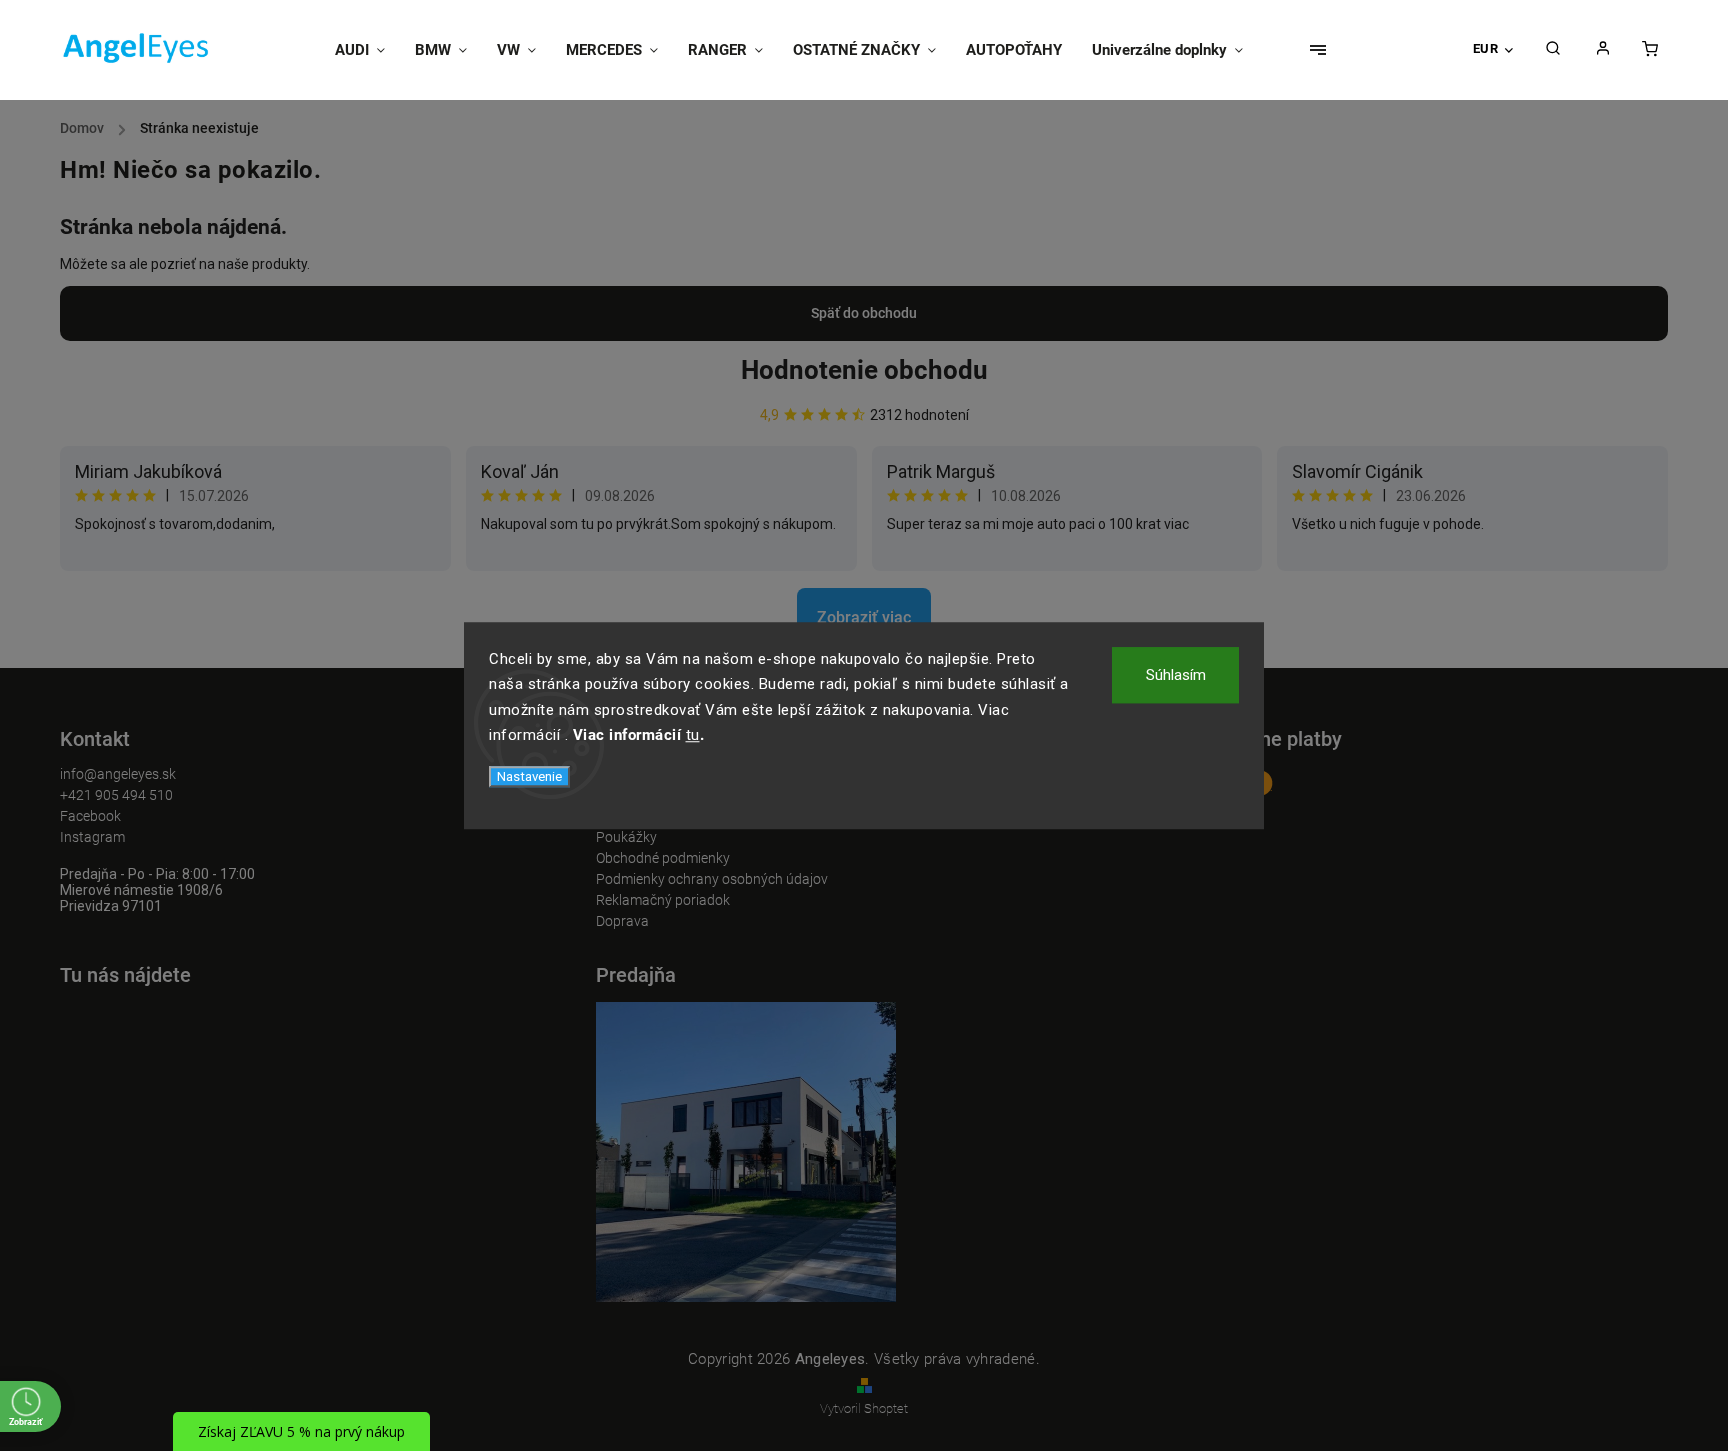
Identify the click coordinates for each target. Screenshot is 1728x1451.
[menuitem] (367, 50)
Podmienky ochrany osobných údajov (712, 879)
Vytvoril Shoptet (864, 1408)
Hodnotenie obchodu (864, 370)
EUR (1486, 48)
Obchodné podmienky (663, 858)
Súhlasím (1176, 675)
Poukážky (626, 837)
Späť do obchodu (864, 313)
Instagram (92, 837)
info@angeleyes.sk (118, 774)
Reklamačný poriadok (663, 900)
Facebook (90, 816)
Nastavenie (529, 776)
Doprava (622, 921)
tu (693, 735)
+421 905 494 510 (116, 795)
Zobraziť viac (864, 617)
